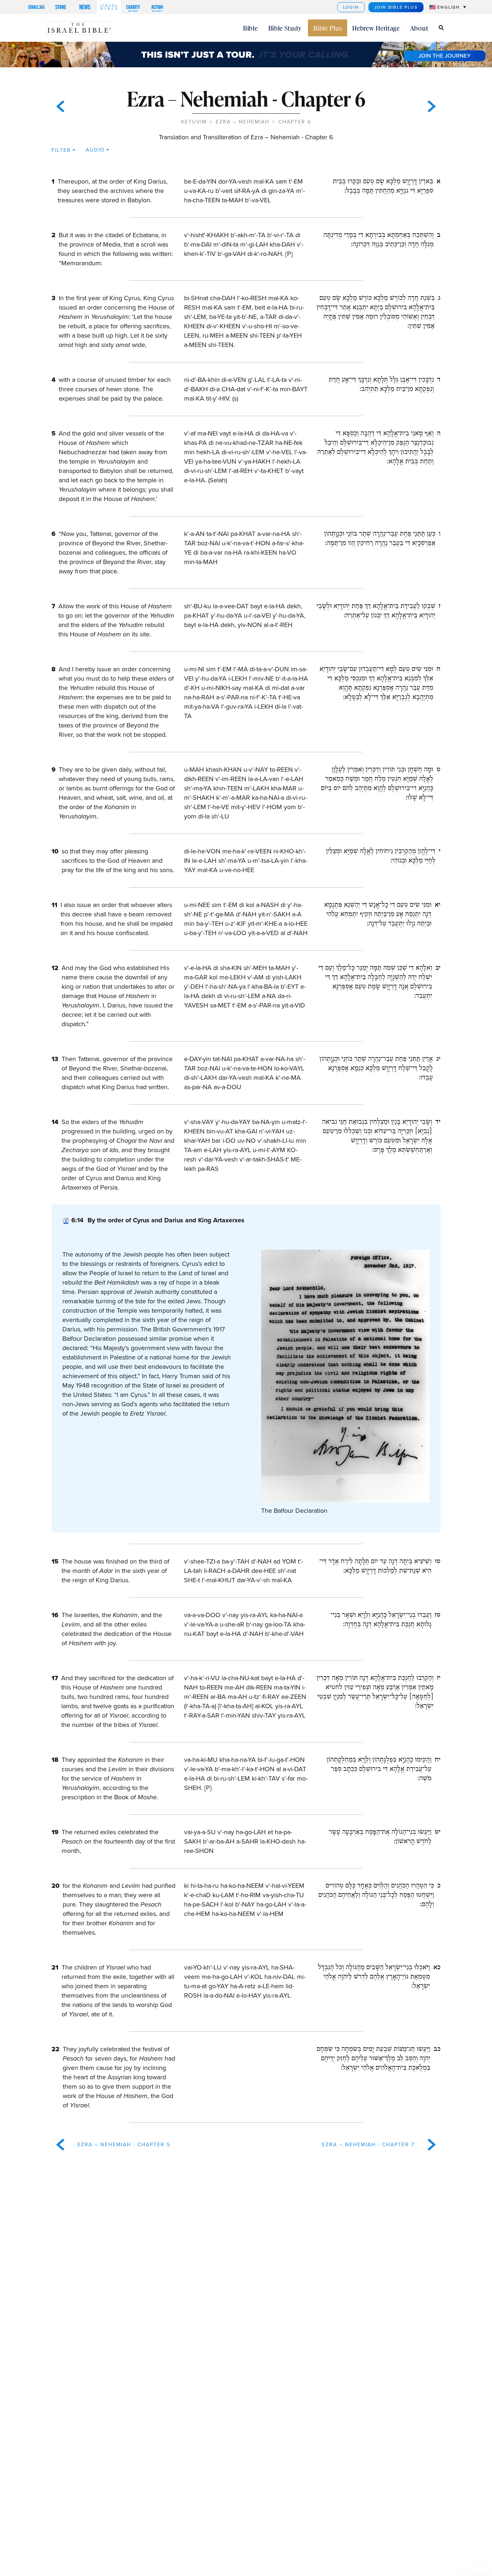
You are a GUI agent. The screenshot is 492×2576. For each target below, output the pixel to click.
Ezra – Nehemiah (243, 122)
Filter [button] (61, 150)
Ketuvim (194, 122)
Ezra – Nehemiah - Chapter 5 (124, 2145)
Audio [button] (95, 150)
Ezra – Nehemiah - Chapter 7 (368, 2145)
